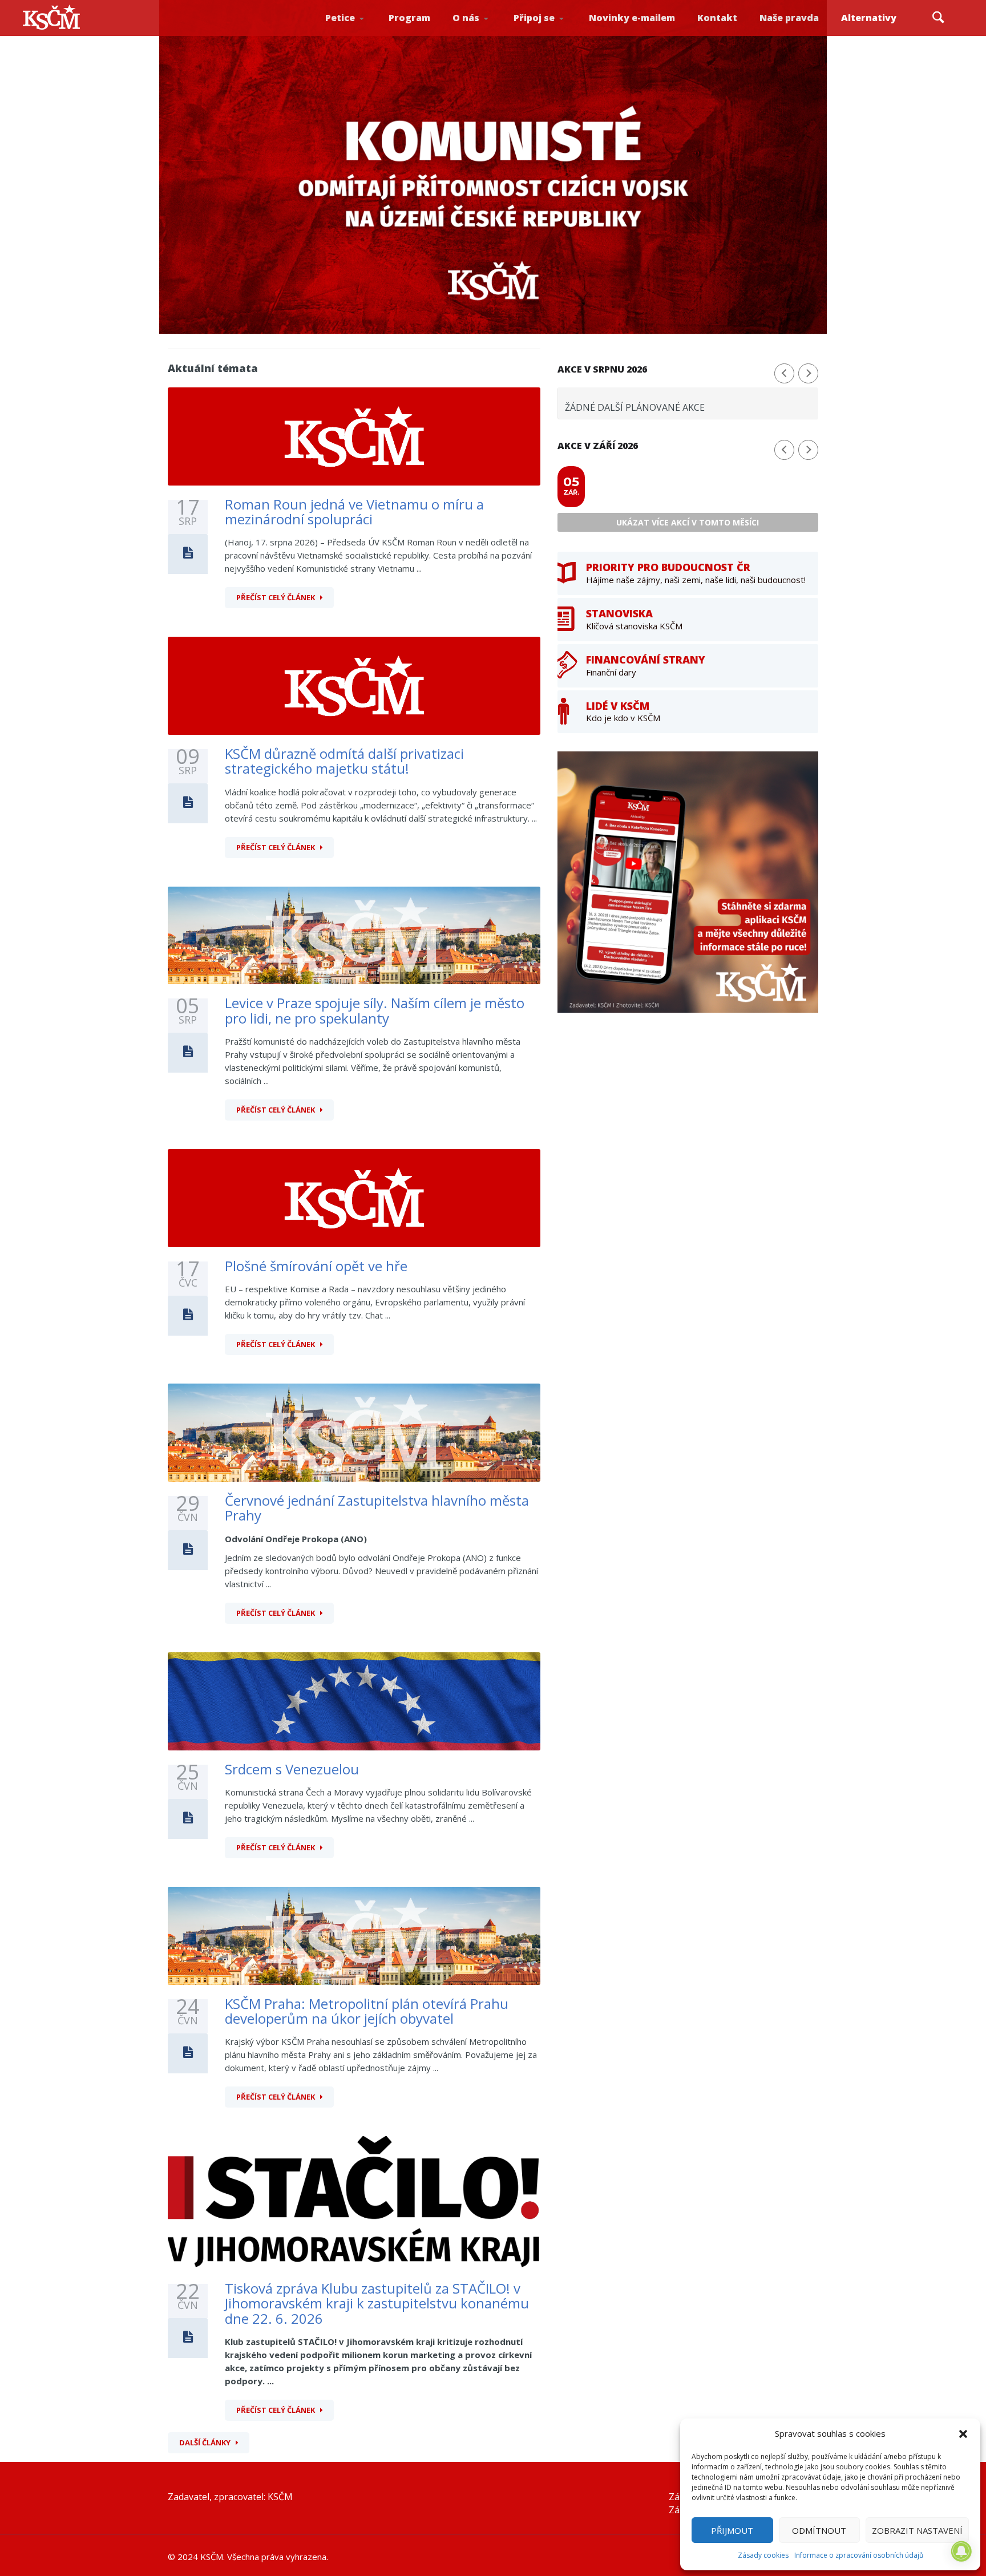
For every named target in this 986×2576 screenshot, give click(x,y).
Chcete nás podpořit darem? (484, 31)
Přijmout (732, 2530)
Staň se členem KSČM (545, 35)
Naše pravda (789, 18)
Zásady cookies (763, 2555)
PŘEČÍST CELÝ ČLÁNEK (276, 597)
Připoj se (534, 18)
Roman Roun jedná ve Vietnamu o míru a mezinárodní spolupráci (354, 511)
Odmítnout (819, 2530)
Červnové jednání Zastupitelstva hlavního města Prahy (377, 1508)
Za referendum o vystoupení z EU (357, 32)
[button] (963, 2434)
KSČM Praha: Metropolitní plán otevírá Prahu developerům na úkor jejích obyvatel (367, 2011)
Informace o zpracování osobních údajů (859, 2555)
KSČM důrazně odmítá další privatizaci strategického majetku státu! (344, 761)
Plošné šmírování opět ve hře (316, 1266)
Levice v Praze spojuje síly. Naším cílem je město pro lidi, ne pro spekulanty (375, 1010)
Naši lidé (486, 34)
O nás (466, 18)
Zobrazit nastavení (917, 2530)
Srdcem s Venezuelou (292, 1769)
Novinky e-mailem (632, 18)
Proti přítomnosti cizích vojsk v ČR (355, 31)
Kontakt (717, 18)
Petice (340, 18)
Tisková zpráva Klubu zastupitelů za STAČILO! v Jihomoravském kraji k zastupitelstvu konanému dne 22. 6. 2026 (377, 2303)
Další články (205, 2442)
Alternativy (869, 18)
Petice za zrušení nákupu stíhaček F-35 (359, 35)
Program (409, 18)
